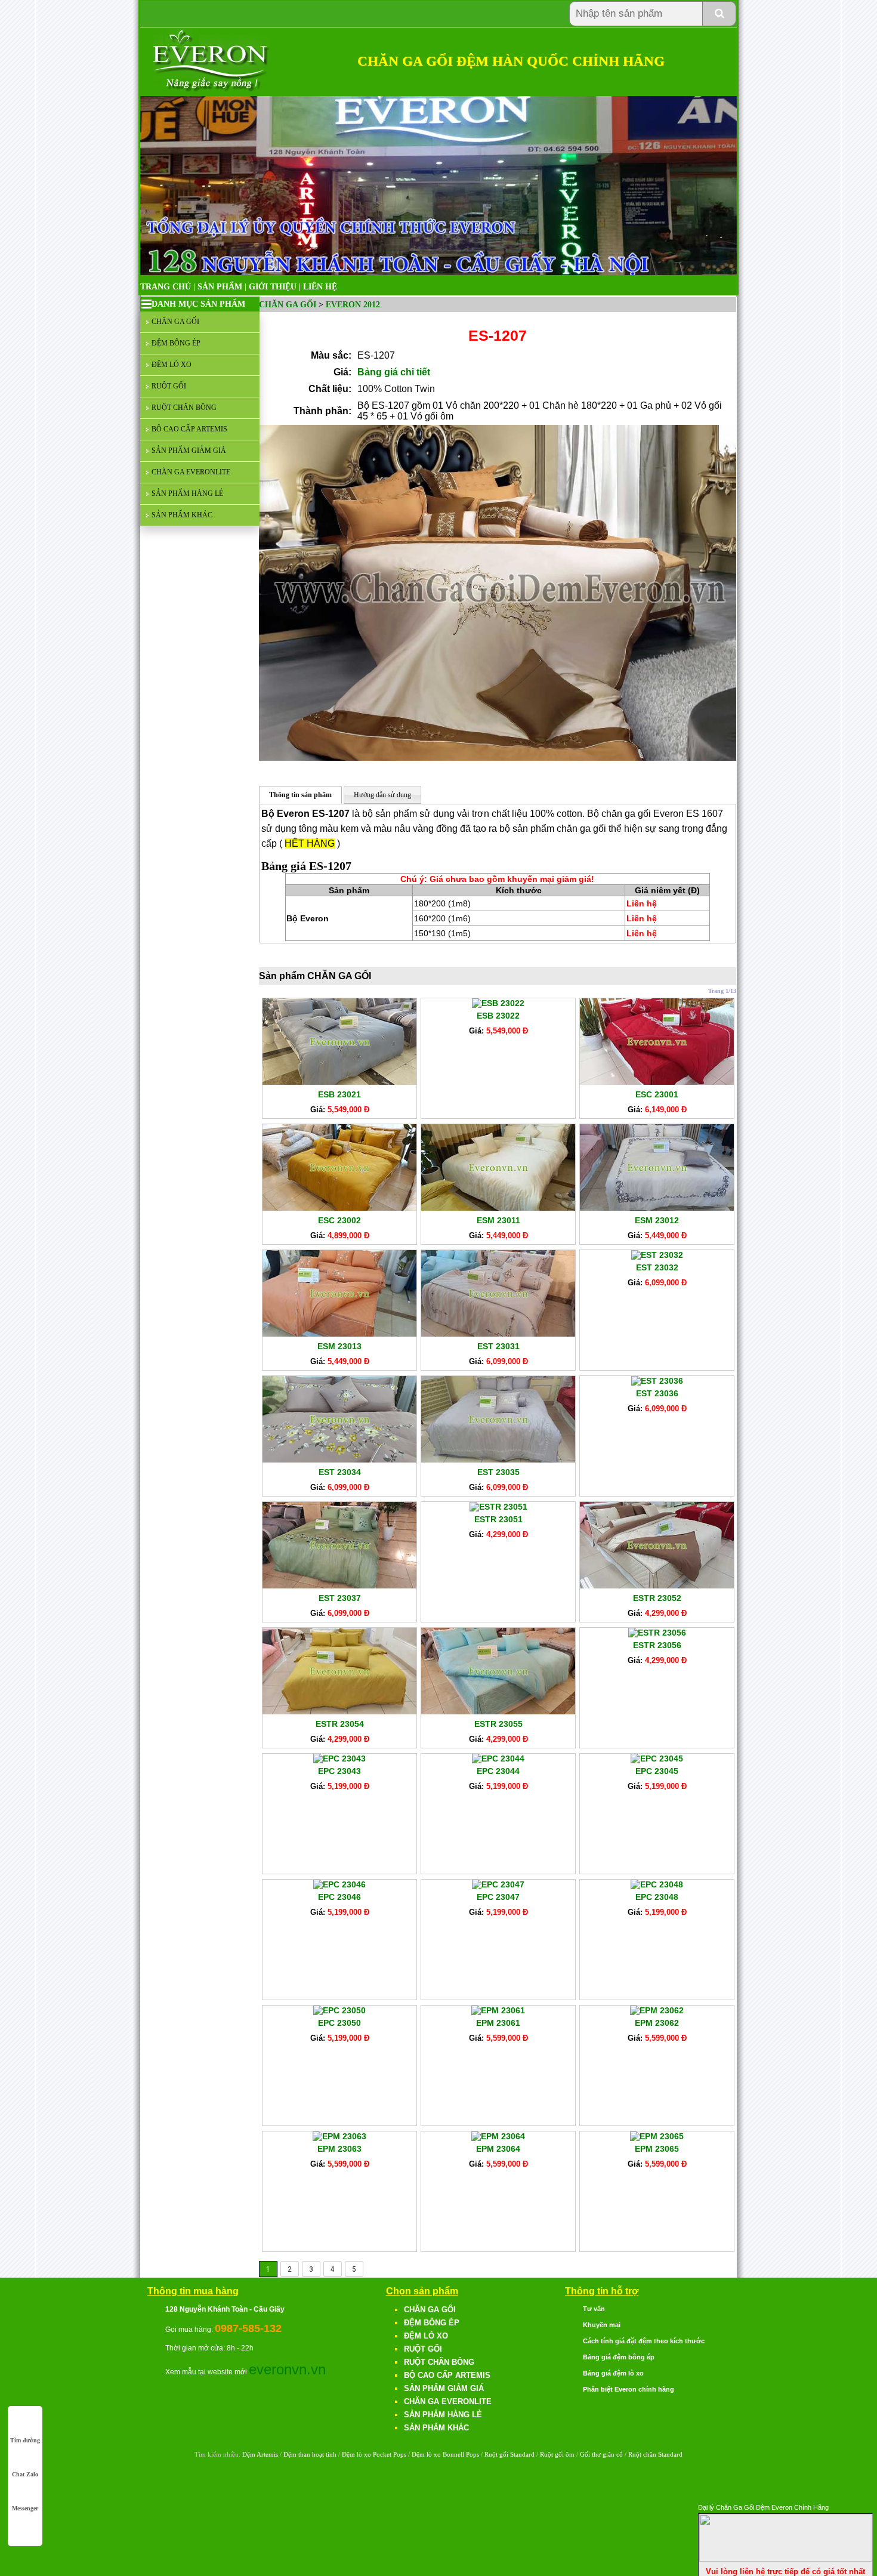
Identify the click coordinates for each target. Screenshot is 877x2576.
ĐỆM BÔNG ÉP (176, 343)
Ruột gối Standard (509, 2454)
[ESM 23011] (498, 1208)
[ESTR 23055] (498, 1711)
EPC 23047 (498, 1897)
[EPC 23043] (339, 1759)
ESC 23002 (339, 1220)
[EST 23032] (657, 1255)
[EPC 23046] (339, 1884)
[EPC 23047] (498, 1884)
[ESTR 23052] (657, 1585)
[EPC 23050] (339, 2010)
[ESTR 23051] (498, 1507)
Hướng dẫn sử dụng (382, 795)
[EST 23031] (498, 1334)
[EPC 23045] (657, 1759)
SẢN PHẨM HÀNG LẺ (187, 493)
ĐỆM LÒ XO (172, 365)
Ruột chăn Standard (655, 2454)
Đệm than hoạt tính (310, 2454)
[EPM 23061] (498, 2010)
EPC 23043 (339, 1771)
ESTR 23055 (498, 1724)
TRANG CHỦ (166, 287)
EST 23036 (657, 1393)
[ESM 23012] (657, 1208)
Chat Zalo (25, 2474)
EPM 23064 (498, 2149)
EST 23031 (498, 1346)
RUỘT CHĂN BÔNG (184, 408)
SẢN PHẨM (220, 287)
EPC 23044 (498, 1771)
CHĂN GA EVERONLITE (191, 472)
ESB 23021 (339, 1094)
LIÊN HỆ (320, 287)
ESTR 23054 (340, 1724)
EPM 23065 (657, 2149)
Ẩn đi (862, 2506)
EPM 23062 (657, 2023)
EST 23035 (498, 1472)
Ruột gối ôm (557, 2454)
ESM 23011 (498, 1220)
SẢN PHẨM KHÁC (182, 515)
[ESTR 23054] (339, 1711)
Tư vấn (594, 2309)
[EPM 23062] (657, 2010)
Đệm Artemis (260, 2454)
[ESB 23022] (498, 1003)
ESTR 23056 (657, 1645)
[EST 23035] (498, 1460)
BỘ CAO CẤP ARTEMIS (189, 429)
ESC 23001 (657, 1094)
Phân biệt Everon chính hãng (629, 2389)
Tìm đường (25, 2440)
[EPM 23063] (339, 2136)
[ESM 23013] (339, 1334)
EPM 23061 (498, 2023)
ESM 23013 (339, 1346)
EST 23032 (657, 1267)
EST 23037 (340, 1598)
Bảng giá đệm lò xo (613, 2373)
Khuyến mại (602, 2325)
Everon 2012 (353, 305)
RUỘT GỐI (169, 386)
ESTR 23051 (498, 1519)
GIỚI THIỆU (273, 287)
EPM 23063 (339, 2149)
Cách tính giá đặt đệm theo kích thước (644, 2341)
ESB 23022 (498, 1016)
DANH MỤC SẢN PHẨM (198, 304)
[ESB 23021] (339, 1082)
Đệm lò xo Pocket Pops (374, 2454)
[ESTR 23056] (657, 1633)
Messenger (25, 2508)
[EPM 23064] (498, 2136)
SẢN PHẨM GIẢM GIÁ (189, 451)
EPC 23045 (657, 1771)
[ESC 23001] (657, 1082)
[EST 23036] (657, 1381)
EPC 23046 (339, 1897)
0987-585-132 (248, 2328)
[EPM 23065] (657, 2136)
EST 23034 (340, 1472)
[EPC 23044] (498, 1759)
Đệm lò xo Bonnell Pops (445, 2454)
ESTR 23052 (657, 1598)
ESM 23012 (657, 1220)
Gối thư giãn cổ (601, 2454)
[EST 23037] (339, 1585)
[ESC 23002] (339, 1208)
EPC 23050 (339, 2023)
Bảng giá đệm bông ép (619, 2357)
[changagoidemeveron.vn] (211, 89)
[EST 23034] (339, 1460)
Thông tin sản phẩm (300, 795)
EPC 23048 (657, 1897)
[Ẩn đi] (786, 2559)
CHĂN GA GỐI (175, 322)
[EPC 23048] (657, 1884)
